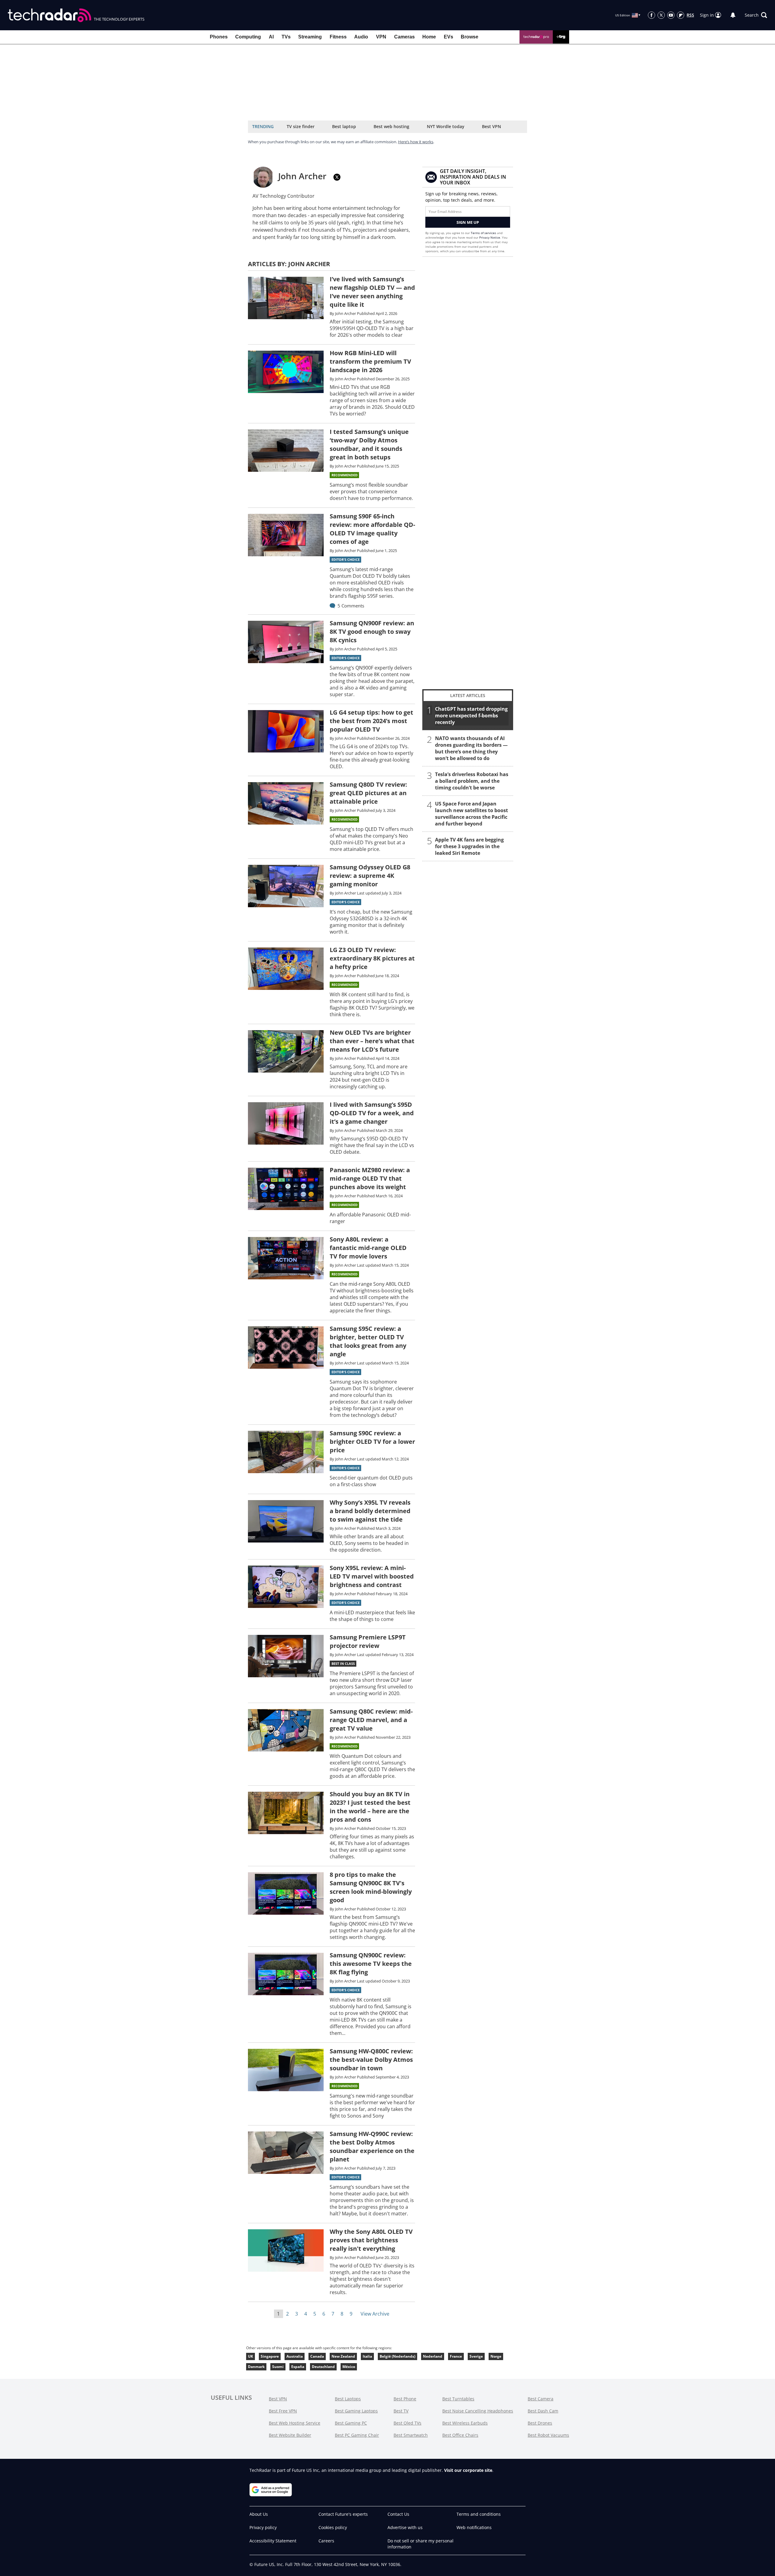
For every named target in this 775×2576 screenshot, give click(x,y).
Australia (295, 2356)
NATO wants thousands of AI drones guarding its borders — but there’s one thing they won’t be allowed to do (471, 748)
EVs (449, 37)
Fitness (338, 37)
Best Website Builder (290, 2435)
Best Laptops (348, 2399)
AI (271, 37)
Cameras (404, 37)
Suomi (278, 2367)
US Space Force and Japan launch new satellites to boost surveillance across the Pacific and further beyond (472, 814)
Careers (326, 2541)
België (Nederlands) (397, 2356)
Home (429, 37)
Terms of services (484, 233)
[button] (756, 15)
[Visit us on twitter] (661, 15)
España (298, 2367)
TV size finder (301, 126)
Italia (367, 2356)
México (349, 2367)
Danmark (256, 2367)
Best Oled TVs (407, 2423)
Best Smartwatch (411, 2435)
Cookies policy (333, 2527)
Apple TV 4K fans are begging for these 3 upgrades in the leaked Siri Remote (469, 846)
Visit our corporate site (468, 2470)
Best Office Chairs (460, 2435)
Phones (219, 37)
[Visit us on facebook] (651, 15)
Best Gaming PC (351, 2423)
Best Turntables (458, 2399)
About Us (259, 2514)
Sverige (476, 2356)
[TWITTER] (337, 177)
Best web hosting (391, 126)
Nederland (433, 2356)
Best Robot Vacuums (548, 2435)
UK (251, 2356)
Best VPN (491, 126)
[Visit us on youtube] (671, 15)
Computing (248, 37)
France (456, 2356)
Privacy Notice (490, 237)
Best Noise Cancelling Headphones (478, 2411)
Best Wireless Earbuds (465, 2423)
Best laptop (344, 126)
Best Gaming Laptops (356, 2411)
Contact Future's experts (343, 2514)
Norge (496, 2356)
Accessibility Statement (273, 2541)
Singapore (270, 2356)
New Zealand (343, 2356)
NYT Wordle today (446, 126)
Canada (317, 2356)
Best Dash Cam (543, 2411)
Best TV (401, 2411)
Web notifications (474, 2527)
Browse (470, 37)
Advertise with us (405, 2527)
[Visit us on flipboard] (681, 15)
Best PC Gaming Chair (357, 2435)
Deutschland (323, 2367)
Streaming (310, 37)
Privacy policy (263, 2527)
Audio (361, 37)
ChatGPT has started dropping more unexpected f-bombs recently (471, 716)
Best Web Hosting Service (295, 2423)
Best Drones (540, 2423)
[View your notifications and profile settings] (733, 15)
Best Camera (541, 2399)
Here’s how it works (416, 142)
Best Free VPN (283, 2411)
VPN (381, 37)
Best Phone (405, 2399)
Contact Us (398, 2514)
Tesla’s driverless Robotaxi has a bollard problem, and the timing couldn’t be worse (472, 781)
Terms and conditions (479, 2514)
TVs (286, 37)
